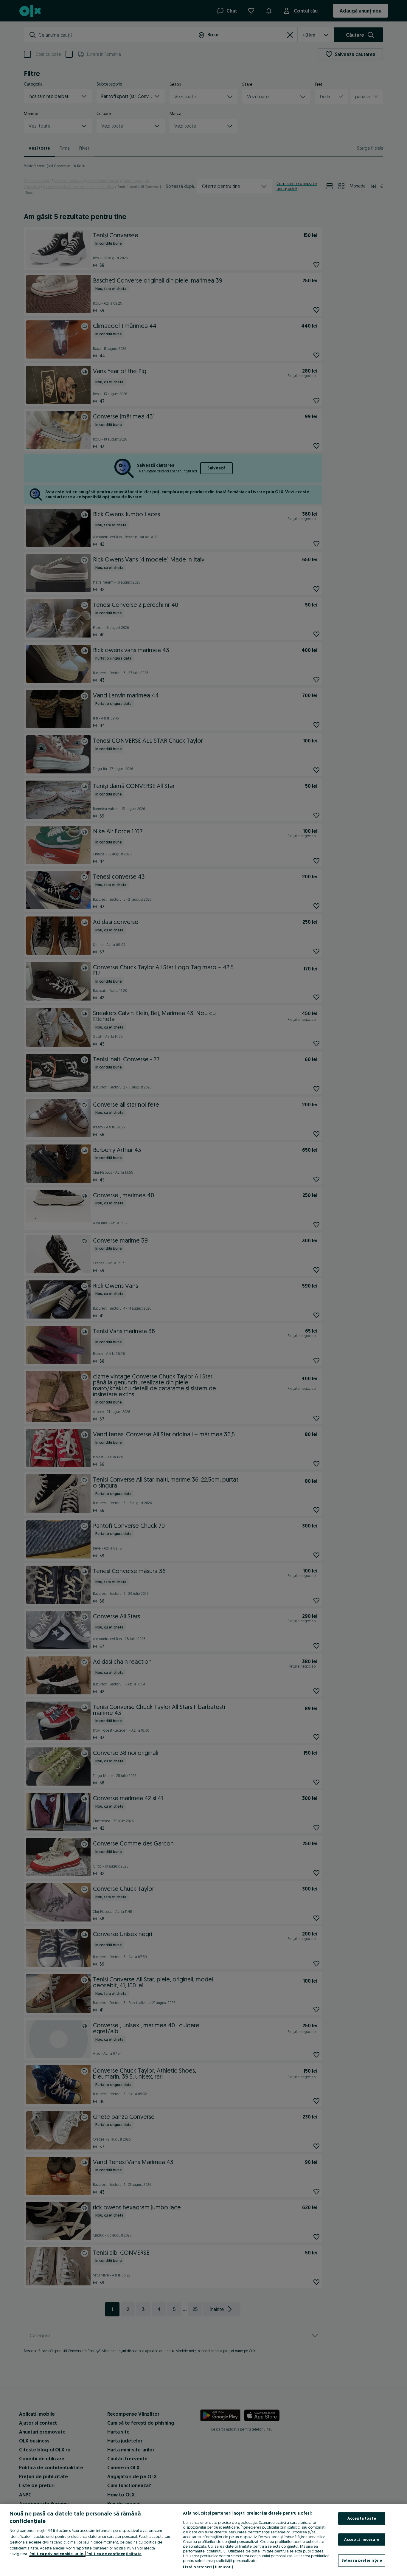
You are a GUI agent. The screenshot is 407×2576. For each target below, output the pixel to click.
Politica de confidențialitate (114, 2554)
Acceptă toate (362, 2518)
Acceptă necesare (362, 2539)
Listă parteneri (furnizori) (208, 2567)
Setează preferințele (362, 2560)
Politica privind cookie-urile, (57, 2554)
